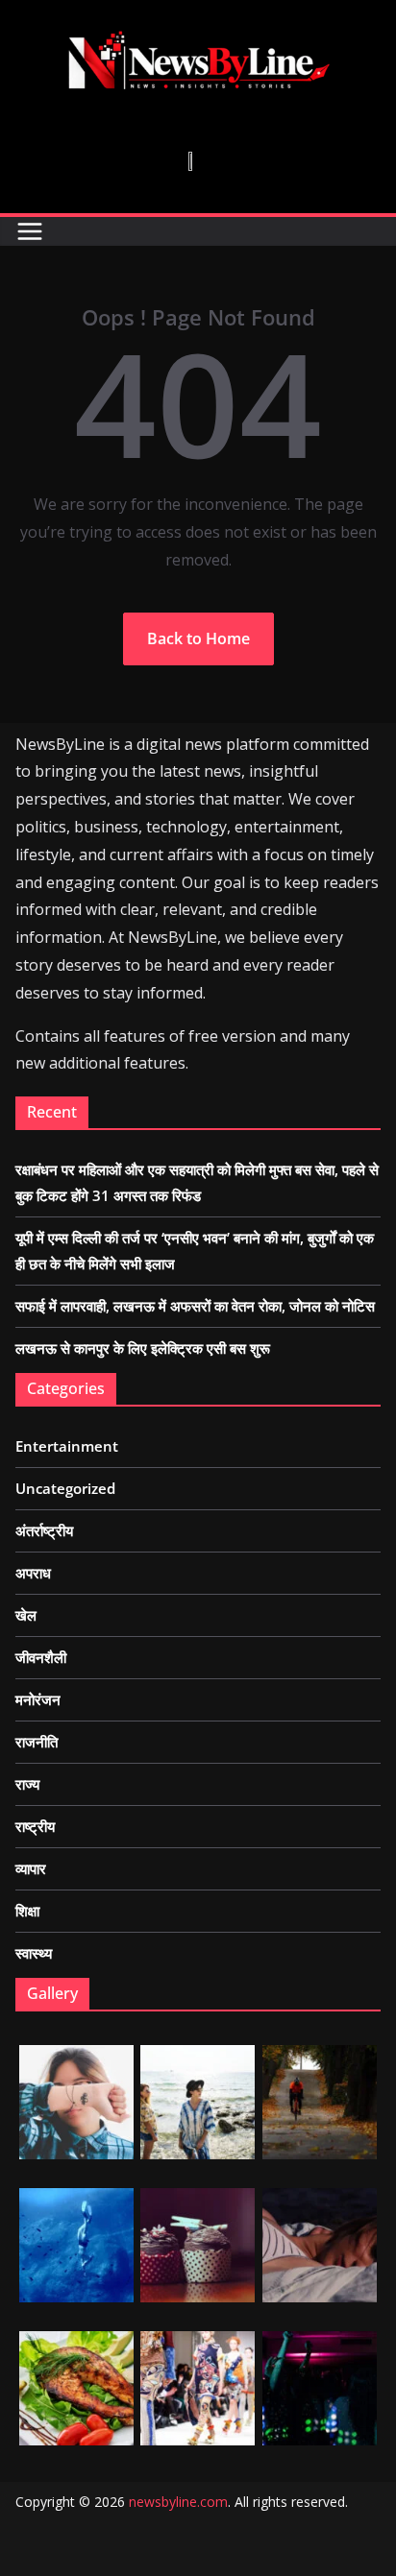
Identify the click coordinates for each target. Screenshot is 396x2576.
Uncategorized (65, 1488)
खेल (26, 1615)
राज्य (27, 1784)
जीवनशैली (41, 1657)
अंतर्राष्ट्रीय (44, 1530)
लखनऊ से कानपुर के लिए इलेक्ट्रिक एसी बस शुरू (143, 1348)
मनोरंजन (38, 1699)
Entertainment (67, 1446)
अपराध (33, 1573)
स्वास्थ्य (34, 1953)
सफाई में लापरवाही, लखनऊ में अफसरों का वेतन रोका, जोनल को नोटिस (195, 1306)
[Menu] (30, 231)
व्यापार (31, 1868)
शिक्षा (27, 1911)
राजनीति (37, 1742)
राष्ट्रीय (35, 1826)
